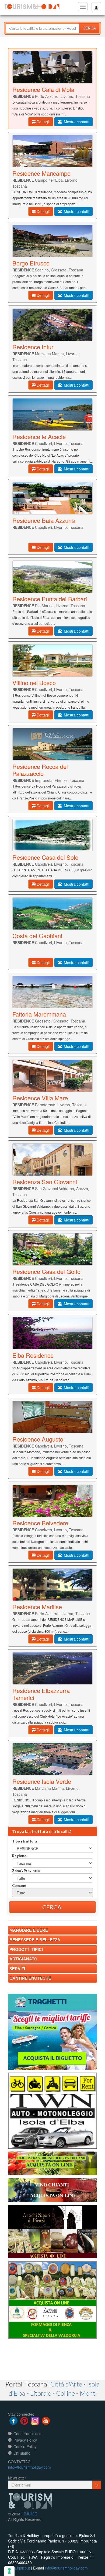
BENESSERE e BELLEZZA (35, 1940)
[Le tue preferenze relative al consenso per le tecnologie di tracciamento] (9, 2571)
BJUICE (30, 2514)
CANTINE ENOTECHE (30, 1978)
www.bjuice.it (19, 2568)
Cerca (89, 28)
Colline (65, 2393)
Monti (88, 2393)
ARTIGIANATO (23, 1959)
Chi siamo (22, 2453)
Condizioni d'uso (27, 2434)
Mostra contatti (75, 122)
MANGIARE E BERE (29, 1930)
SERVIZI (17, 1969)
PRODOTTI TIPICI (26, 1949)
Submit (97, 2485)
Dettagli (43, 122)
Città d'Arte (66, 2384)
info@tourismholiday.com (29, 2467)
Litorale (41, 2393)
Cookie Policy (25, 2446)
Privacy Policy (25, 2440)
